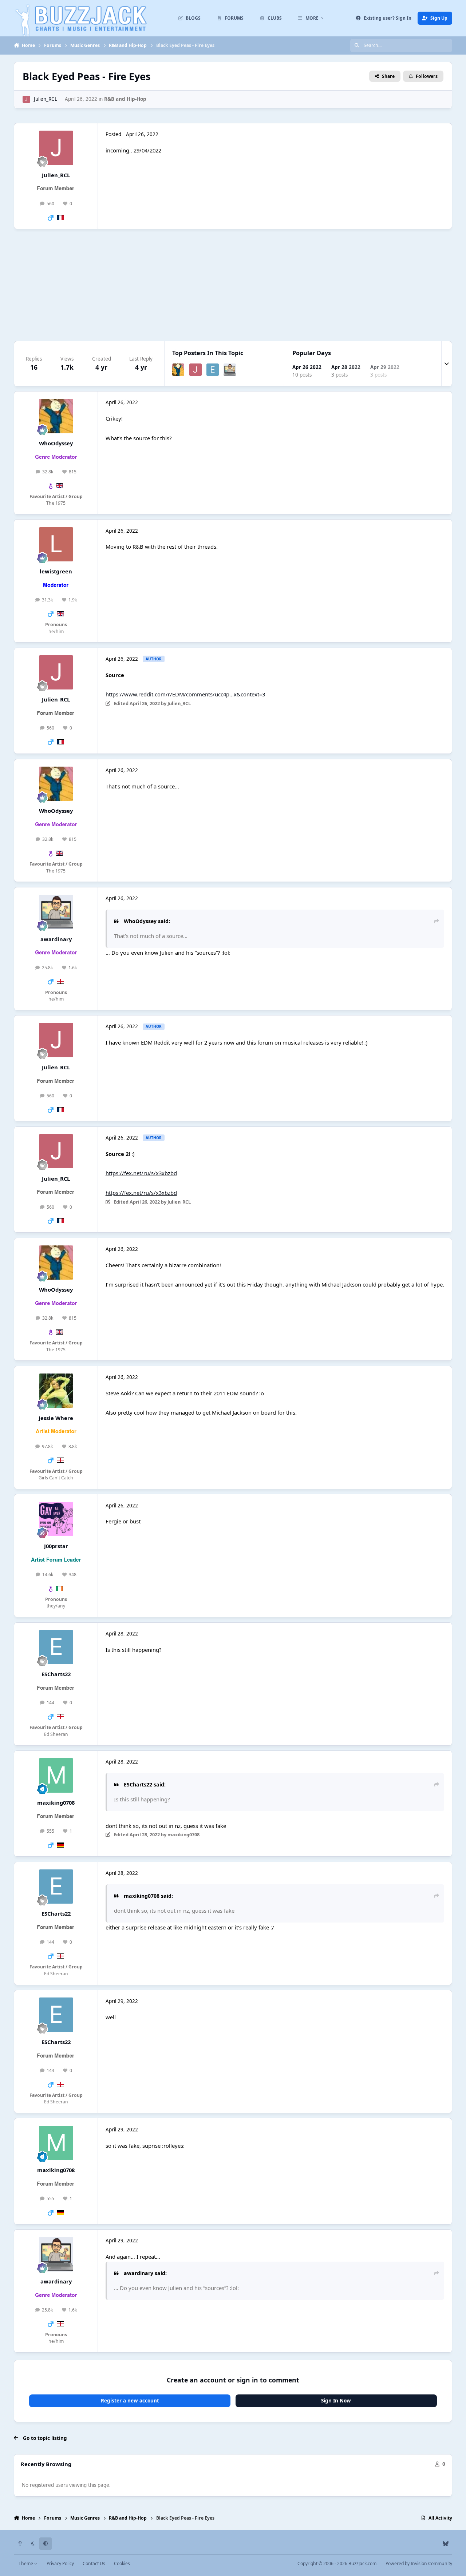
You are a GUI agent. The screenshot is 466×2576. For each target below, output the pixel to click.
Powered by (419, 2563)
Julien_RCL (46, 99)
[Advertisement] (233, 285)
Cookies (122, 2563)
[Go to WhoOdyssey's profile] (178, 370)
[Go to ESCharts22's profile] (213, 370)
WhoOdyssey (56, 443)
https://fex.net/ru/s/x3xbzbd (141, 1173)
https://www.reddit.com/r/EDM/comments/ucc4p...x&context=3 (185, 694)
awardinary (56, 939)
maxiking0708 (56, 1802)
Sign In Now (336, 2401)
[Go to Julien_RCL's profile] (26, 99)
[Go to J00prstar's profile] (56, 1519)
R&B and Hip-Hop (125, 99)
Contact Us (94, 2563)
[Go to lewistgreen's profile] (56, 544)
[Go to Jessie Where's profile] (56, 1391)
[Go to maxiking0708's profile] (56, 1775)
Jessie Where (56, 1418)
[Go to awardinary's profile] (230, 370)
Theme (26, 2563)
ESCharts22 (56, 1674)
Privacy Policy (60, 2563)
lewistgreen (56, 571)
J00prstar (56, 1546)
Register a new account (130, 2401)
